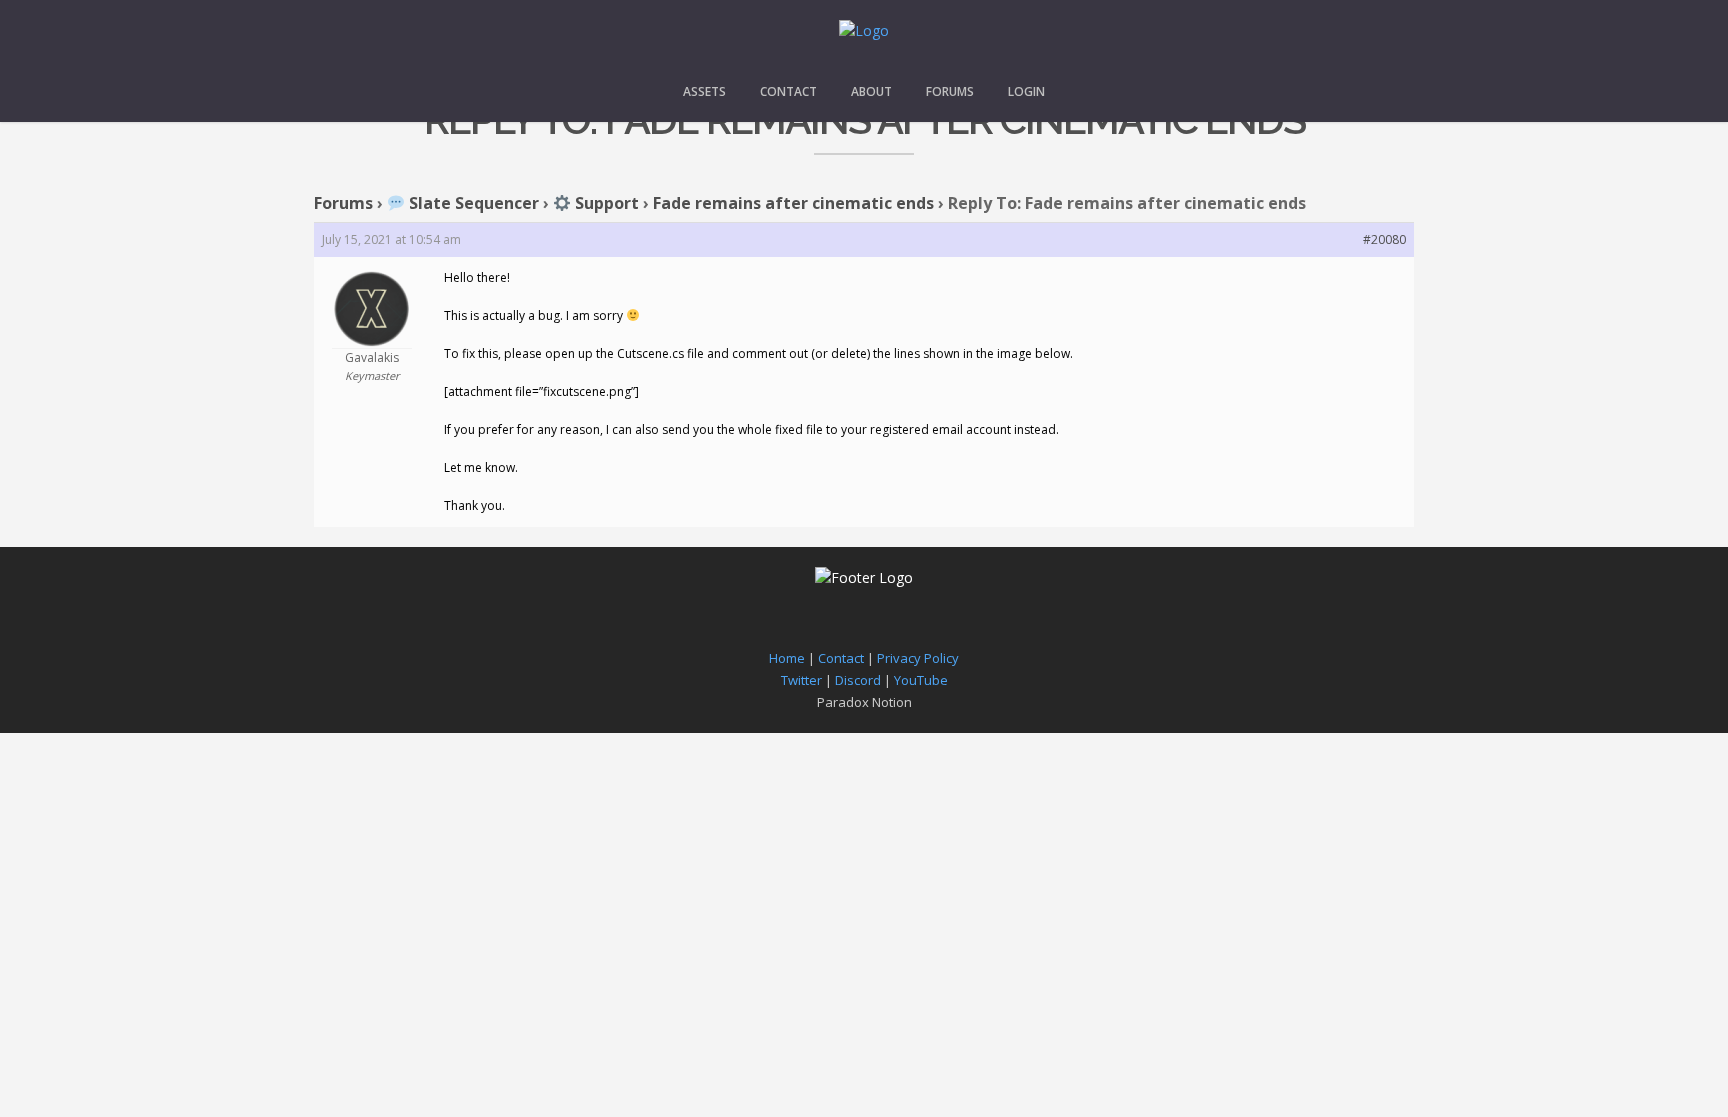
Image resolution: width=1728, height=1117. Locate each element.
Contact (788, 91)
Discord (858, 680)
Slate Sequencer (472, 203)
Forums (950, 91)
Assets (704, 91)
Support (605, 203)
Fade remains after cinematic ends (793, 203)
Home (787, 658)
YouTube (921, 680)
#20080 (1384, 239)
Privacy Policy (918, 658)
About (871, 91)
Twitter (801, 680)
